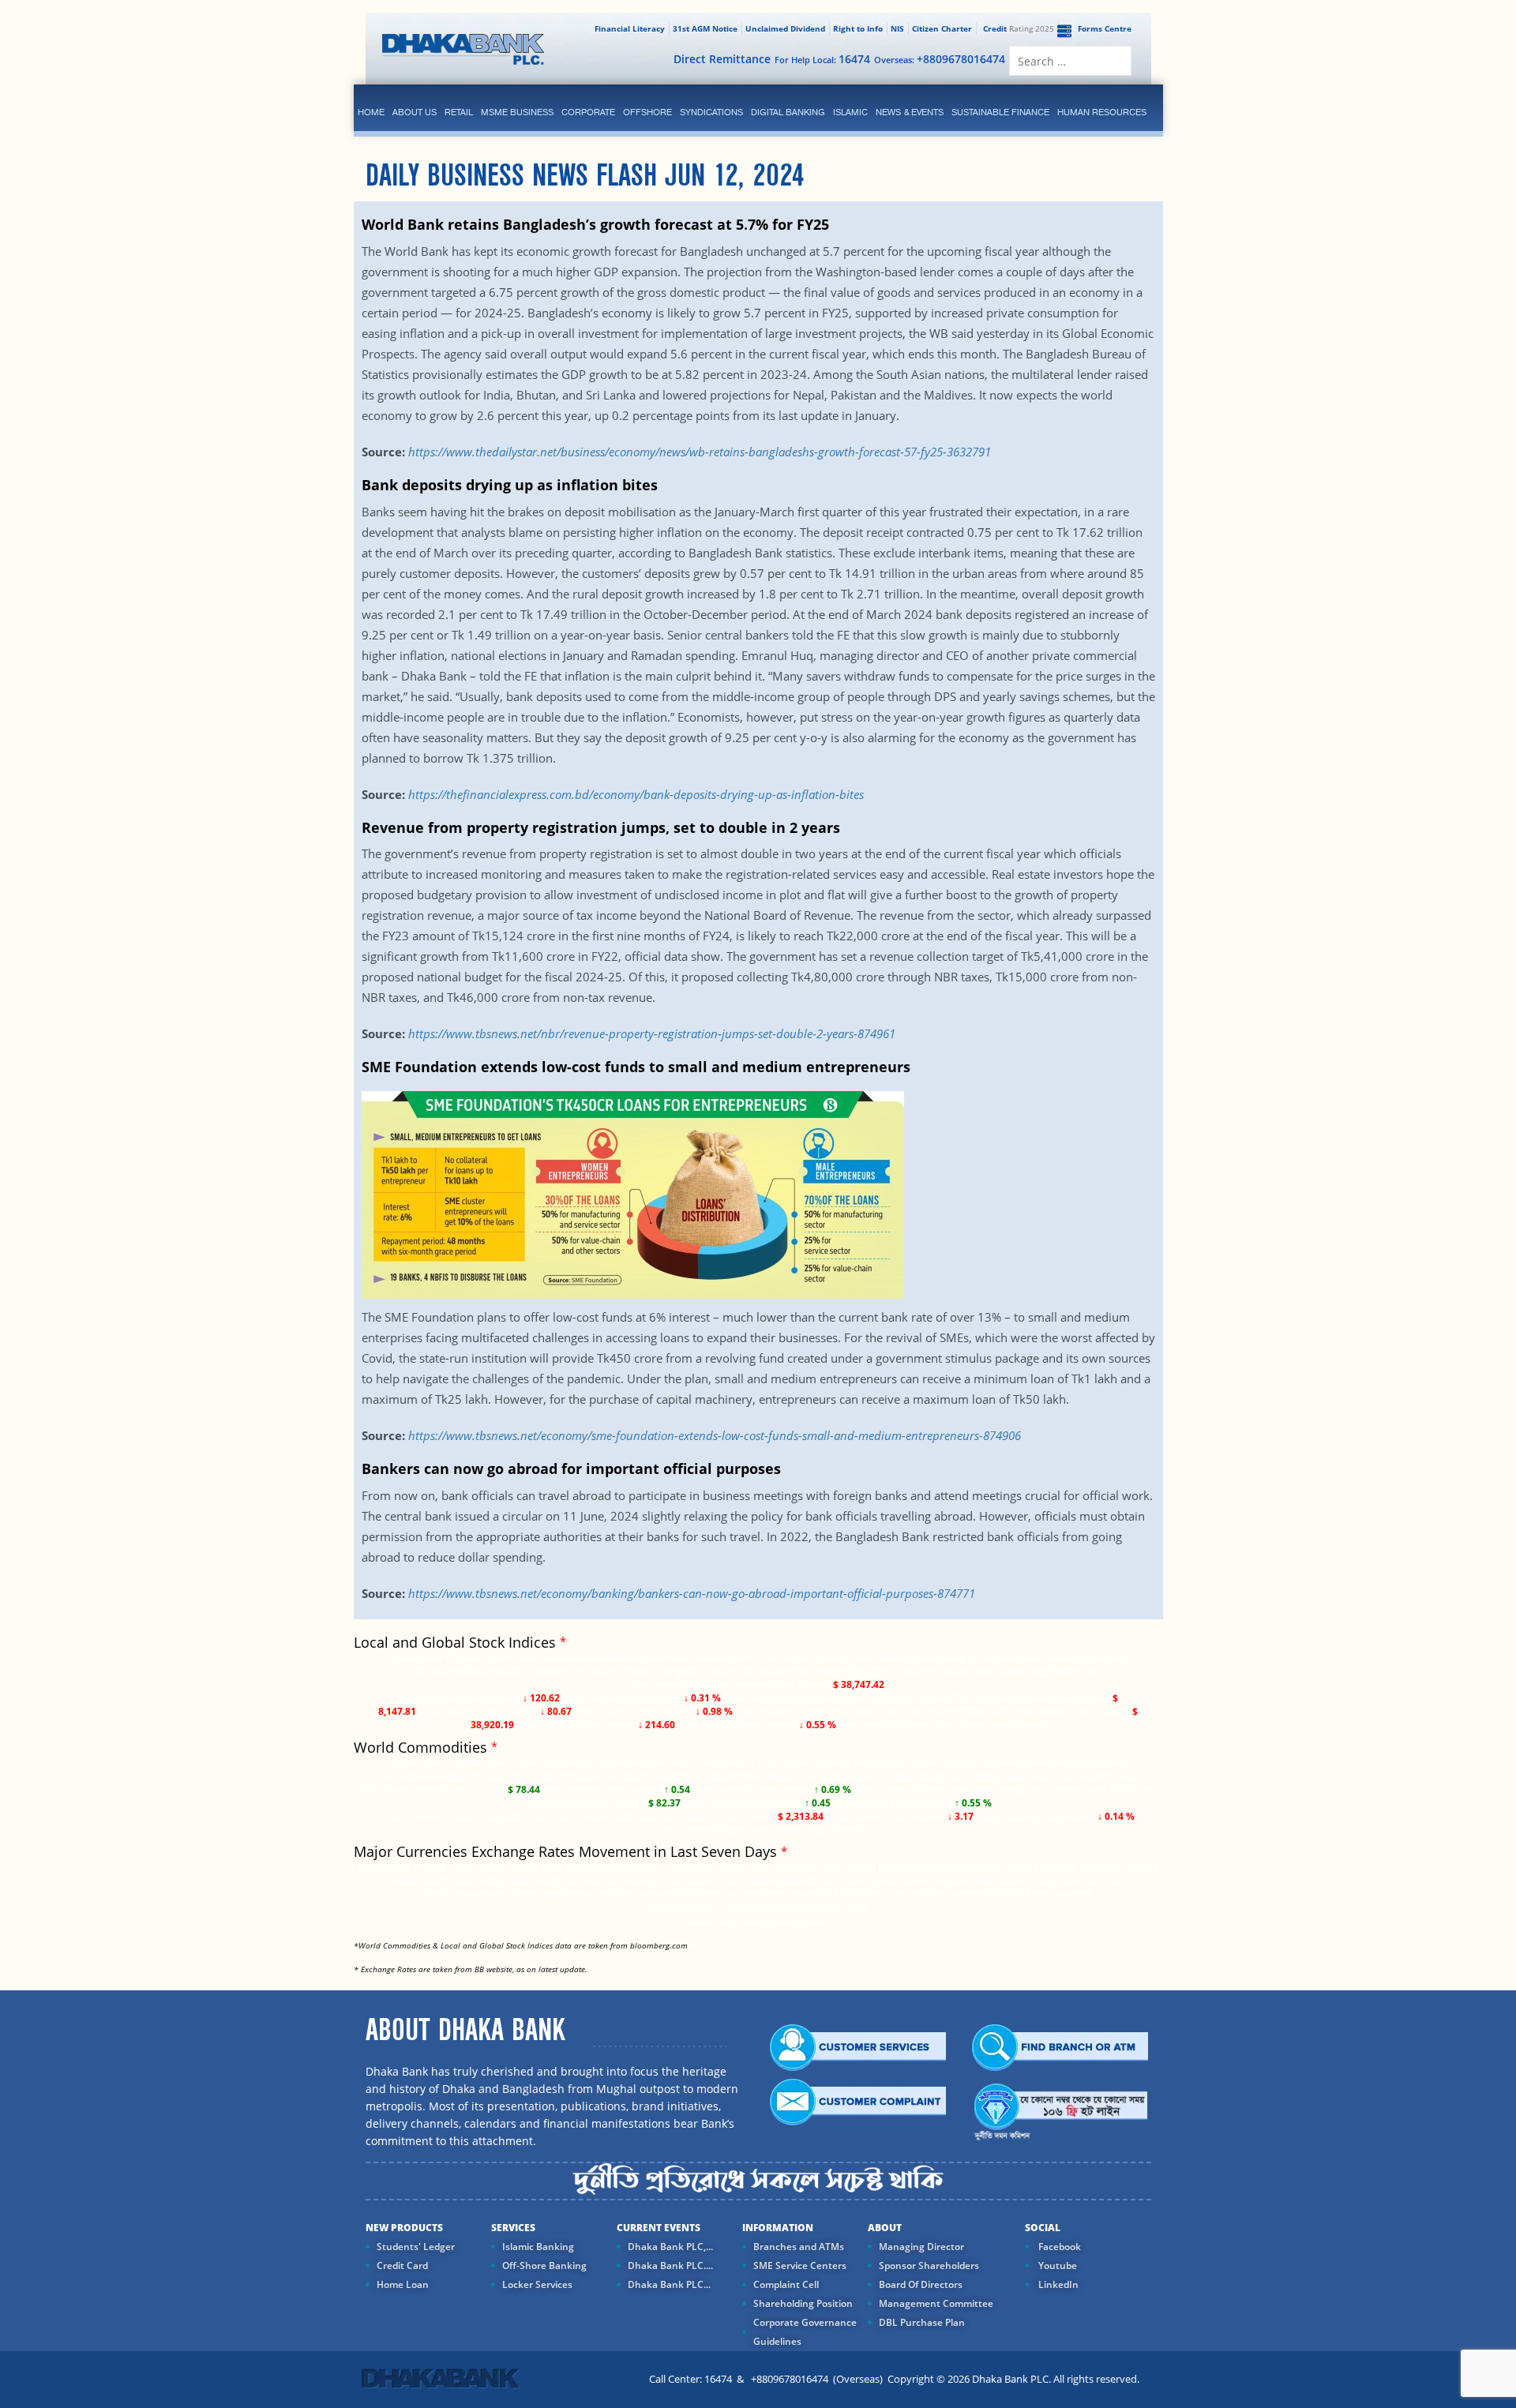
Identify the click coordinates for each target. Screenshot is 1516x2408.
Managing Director (921, 2247)
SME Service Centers (800, 2265)
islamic (850, 112)
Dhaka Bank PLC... (669, 2284)
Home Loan (403, 2284)
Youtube (1056, 2265)
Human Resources (1102, 112)
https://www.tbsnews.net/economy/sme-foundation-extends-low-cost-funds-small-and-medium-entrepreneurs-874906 (715, 1435)
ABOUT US (415, 112)
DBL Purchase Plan (922, 2322)
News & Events (910, 112)
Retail (459, 112)
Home (371, 112)
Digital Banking (788, 112)
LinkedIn (1057, 2284)
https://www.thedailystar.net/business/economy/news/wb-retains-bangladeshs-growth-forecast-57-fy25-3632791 (700, 452)
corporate (588, 112)
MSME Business (517, 112)
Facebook (1058, 2247)
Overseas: (940, 59)
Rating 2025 (1019, 28)
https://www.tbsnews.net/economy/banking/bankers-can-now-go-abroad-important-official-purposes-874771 (692, 1593)
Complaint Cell (786, 2284)
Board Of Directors (921, 2284)
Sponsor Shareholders (929, 2265)
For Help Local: (822, 59)
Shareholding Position (803, 2303)
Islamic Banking (538, 2247)
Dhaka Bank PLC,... (670, 2247)
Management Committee (936, 2303)
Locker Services (537, 2284)
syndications (711, 112)
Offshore (647, 112)
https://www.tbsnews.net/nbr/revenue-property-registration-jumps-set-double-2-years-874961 (652, 1033)
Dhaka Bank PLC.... (670, 2265)
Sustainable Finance (1000, 112)
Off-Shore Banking (544, 2265)
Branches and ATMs (799, 2247)
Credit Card (402, 2265)
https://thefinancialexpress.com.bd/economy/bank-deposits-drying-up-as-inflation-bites (636, 794)
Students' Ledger (416, 2247)
